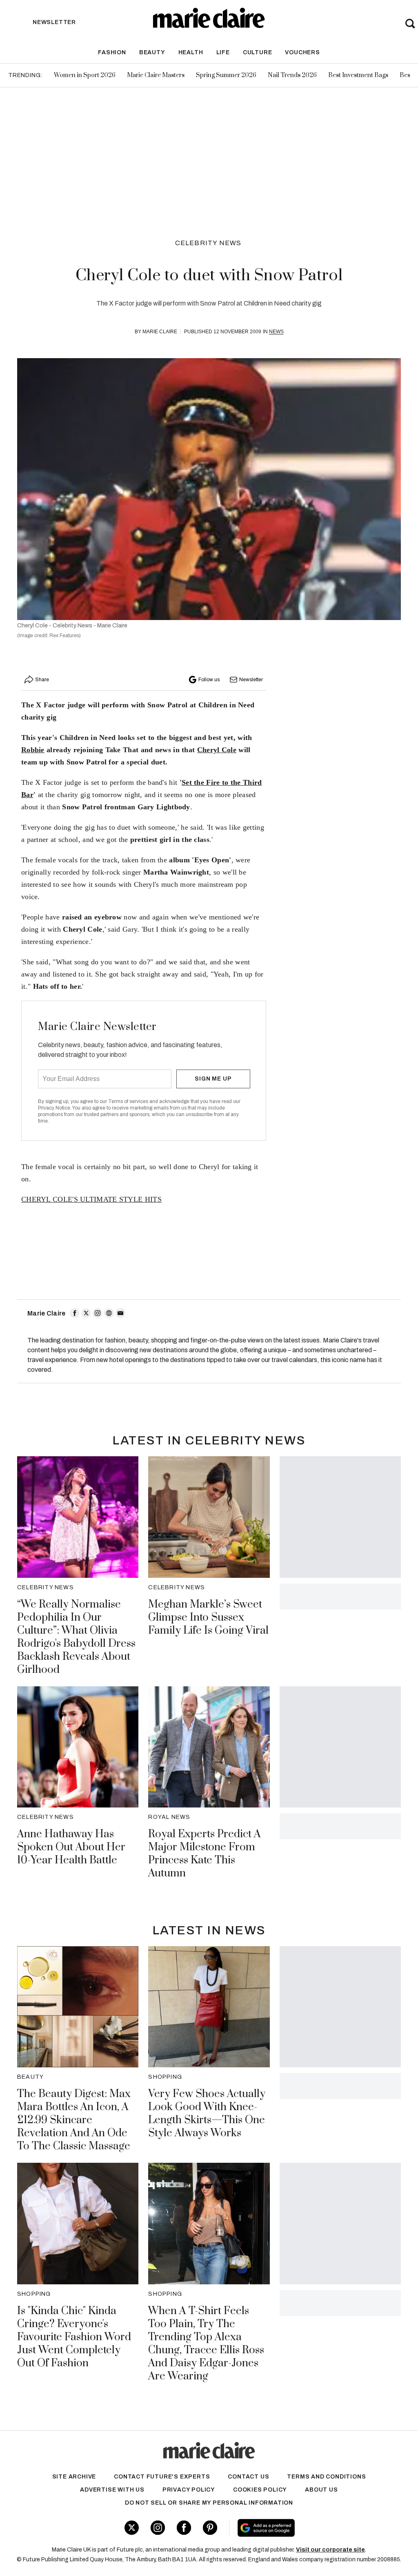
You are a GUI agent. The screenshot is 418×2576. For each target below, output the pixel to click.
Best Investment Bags (358, 75)
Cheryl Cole (217, 750)
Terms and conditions (326, 2477)
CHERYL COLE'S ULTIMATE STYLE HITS (91, 1199)
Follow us (209, 680)
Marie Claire (160, 332)
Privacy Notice (54, 1108)
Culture (258, 52)
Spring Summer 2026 (226, 75)
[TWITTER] (86, 1313)
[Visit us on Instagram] (158, 2528)
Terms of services (129, 1101)
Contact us (248, 2477)
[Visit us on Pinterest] (210, 2528)
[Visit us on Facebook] (184, 2528)
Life (223, 52)
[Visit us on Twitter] (132, 2528)
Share (42, 680)
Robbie (33, 750)
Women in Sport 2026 (85, 75)
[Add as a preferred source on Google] (297, 2528)
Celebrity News (208, 243)
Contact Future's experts (162, 2477)
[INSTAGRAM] (98, 1313)
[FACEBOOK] (75, 1313)
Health (191, 52)
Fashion (112, 52)
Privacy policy (189, 2490)
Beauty (152, 52)
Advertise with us (112, 2490)
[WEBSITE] (109, 1313)
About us (321, 2490)
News (276, 332)
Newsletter (251, 680)
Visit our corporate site (330, 2550)
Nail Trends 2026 (292, 75)
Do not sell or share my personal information (209, 2503)
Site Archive (74, 2477)
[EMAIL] (120, 1313)
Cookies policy (260, 2490)
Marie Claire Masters (156, 75)
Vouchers (302, 52)
